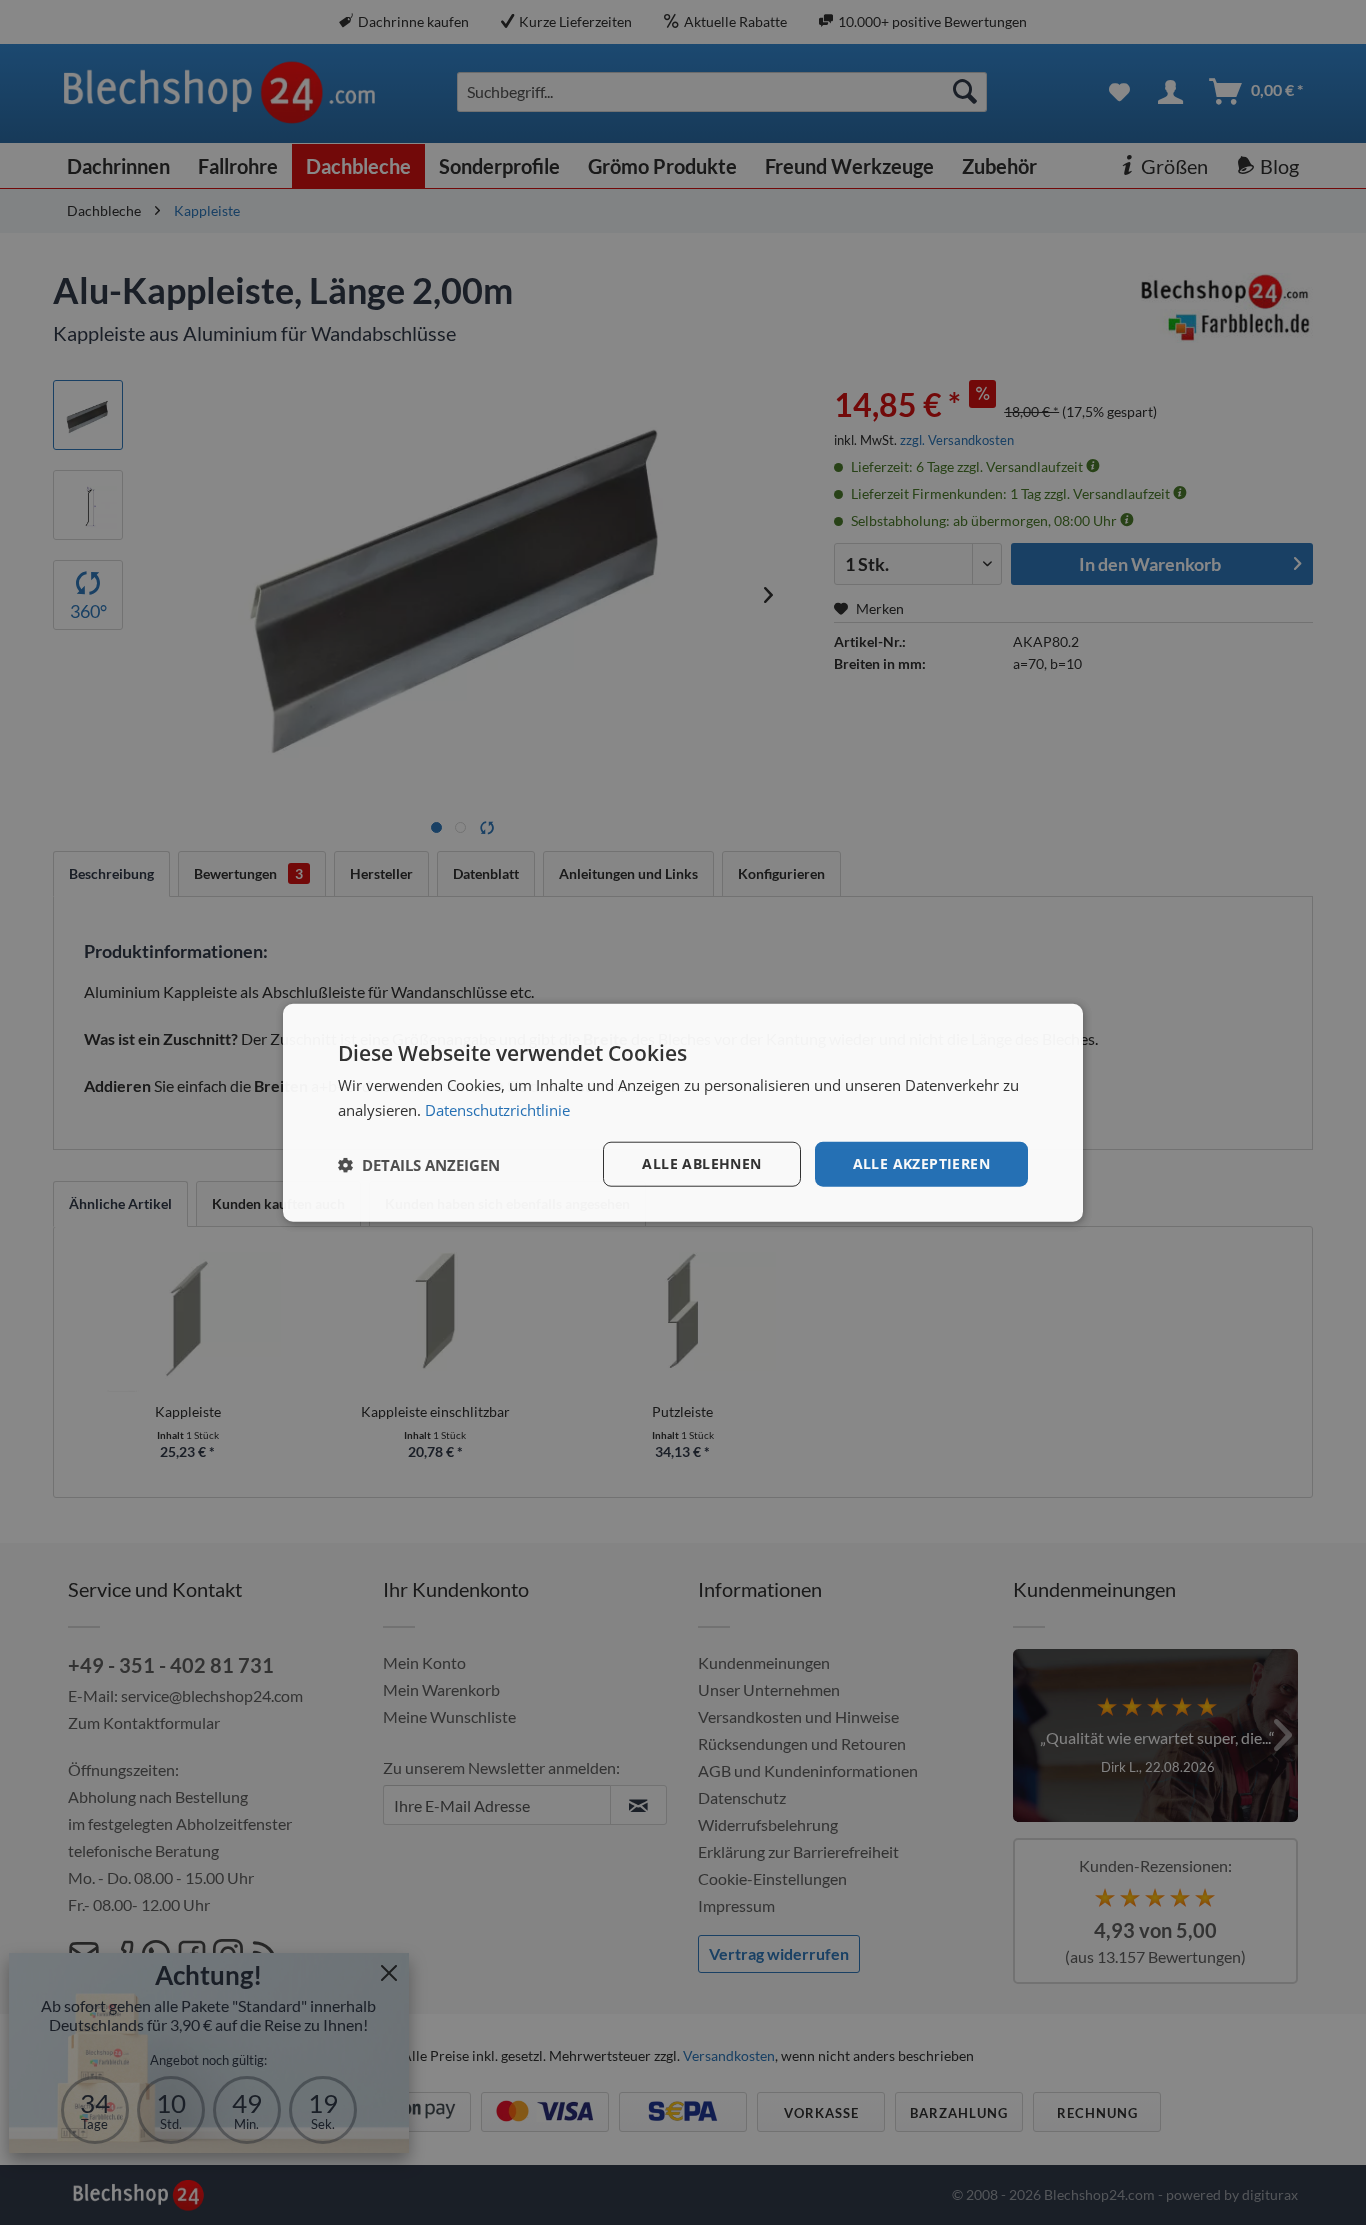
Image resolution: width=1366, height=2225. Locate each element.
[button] (419, 1164)
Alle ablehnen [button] (701, 1163)
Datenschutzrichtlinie (497, 1109)
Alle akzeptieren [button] (921, 1163)
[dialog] (683, 1112)
